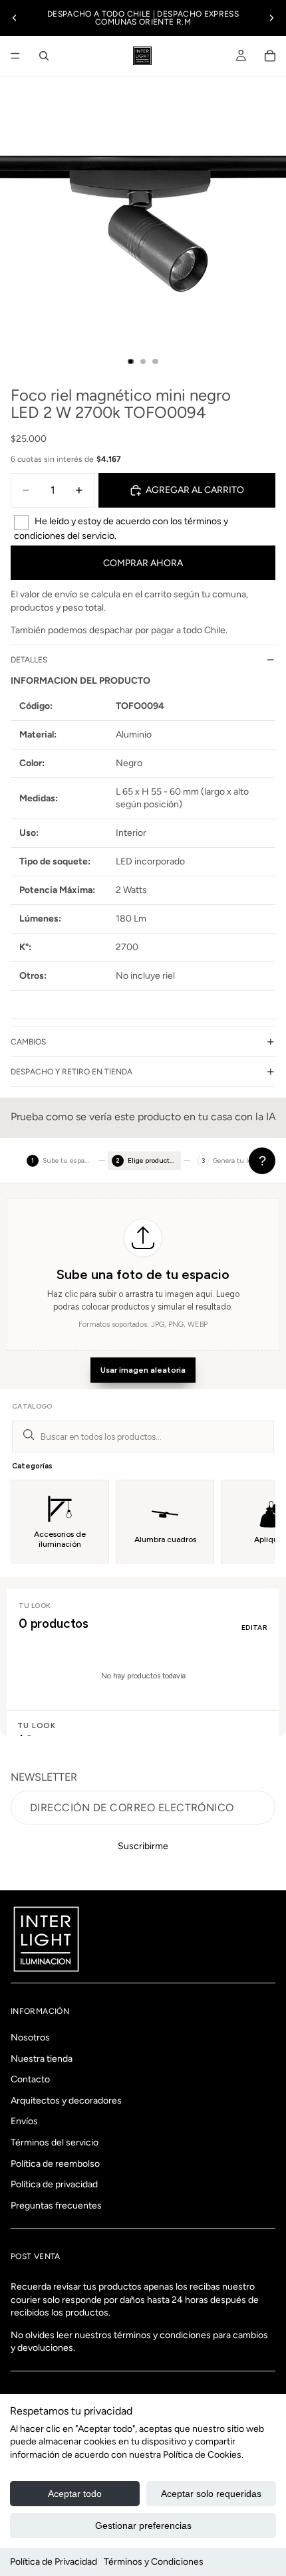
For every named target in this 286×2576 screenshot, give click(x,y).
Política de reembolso (55, 2164)
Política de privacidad (54, 2185)
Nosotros (30, 2037)
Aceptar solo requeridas (211, 2494)
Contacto (30, 2080)
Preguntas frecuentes (56, 2206)
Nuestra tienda (42, 2059)
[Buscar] (44, 56)
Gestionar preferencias (143, 2526)
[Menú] (15, 56)
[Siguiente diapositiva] (271, 18)
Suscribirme (143, 1846)
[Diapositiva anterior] (15, 18)
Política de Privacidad (54, 2562)
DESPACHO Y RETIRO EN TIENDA (71, 1072)
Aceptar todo (75, 2494)
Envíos (24, 2122)
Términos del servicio (55, 2142)
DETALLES (29, 660)
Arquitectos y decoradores (66, 2101)
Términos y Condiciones (154, 2562)
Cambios (28, 1042)
